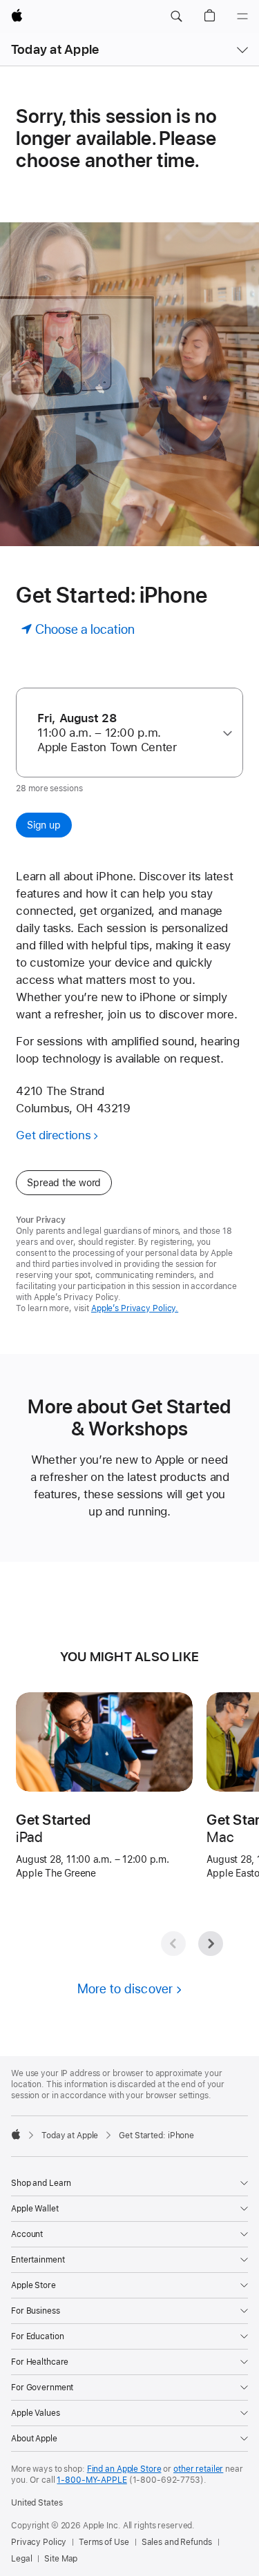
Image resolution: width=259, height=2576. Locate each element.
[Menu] (242, 17)
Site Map (61, 2559)
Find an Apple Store (124, 2469)
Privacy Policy (39, 2542)
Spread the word (64, 1183)
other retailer (198, 2469)
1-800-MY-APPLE (92, 2480)
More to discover (125, 1989)
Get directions (53, 1135)
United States (37, 2503)
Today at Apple (55, 49)
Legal (21, 2559)
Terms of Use (104, 2542)
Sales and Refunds (177, 2542)
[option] (124, 733)
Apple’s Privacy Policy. (135, 1308)
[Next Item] (211, 1944)
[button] (176, 17)
